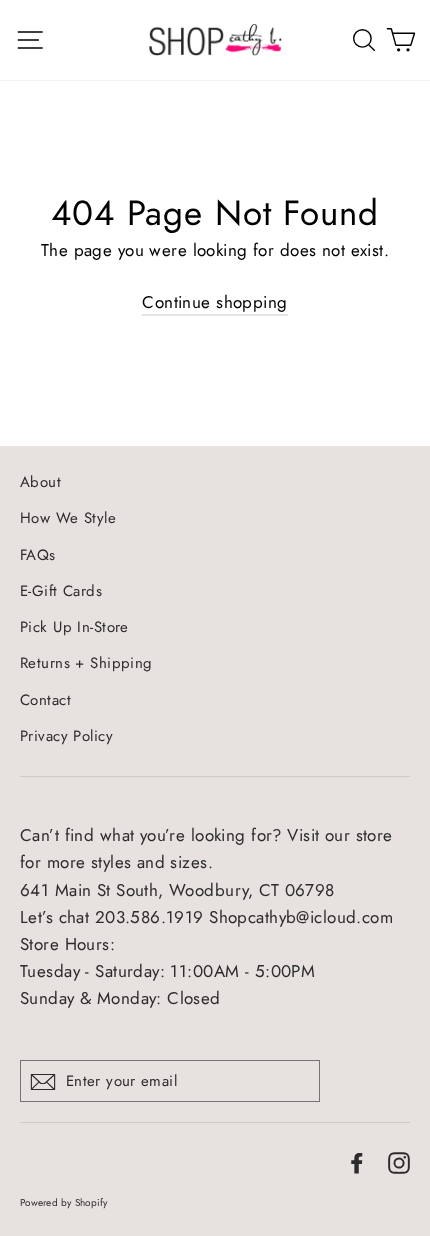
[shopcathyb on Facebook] (357, 1161)
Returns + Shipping (86, 663)
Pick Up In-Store (74, 627)
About (40, 482)
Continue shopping (214, 302)
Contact (45, 700)
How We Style (68, 518)
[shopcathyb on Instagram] (399, 1161)
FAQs (38, 555)
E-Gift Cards (61, 591)
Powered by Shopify (64, 1202)
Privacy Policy (66, 736)
